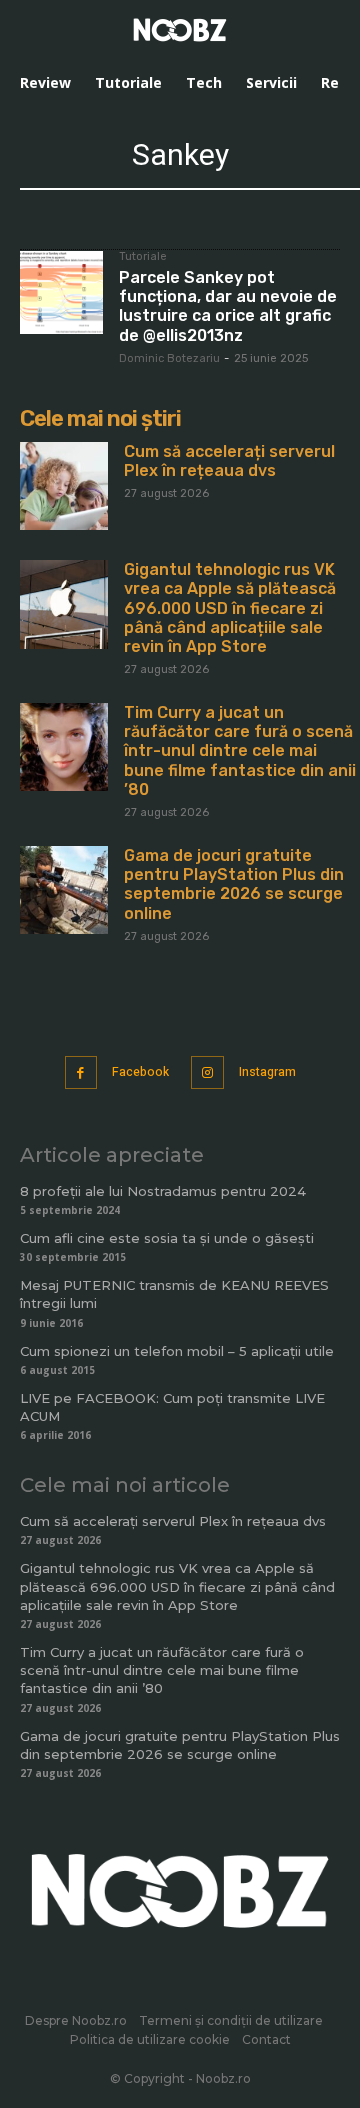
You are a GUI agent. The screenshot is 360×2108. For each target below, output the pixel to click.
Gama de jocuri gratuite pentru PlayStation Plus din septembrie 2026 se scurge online (234, 884)
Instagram (267, 1072)
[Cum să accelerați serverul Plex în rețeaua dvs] (64, 486)
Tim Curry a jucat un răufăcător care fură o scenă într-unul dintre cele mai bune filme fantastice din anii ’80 (240, 751)
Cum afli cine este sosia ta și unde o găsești (167, 1238)
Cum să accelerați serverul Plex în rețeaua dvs (229, 461)
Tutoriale (143, 257)
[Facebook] (81, 1072)
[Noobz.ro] (180, 30)
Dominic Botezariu (169, 358)
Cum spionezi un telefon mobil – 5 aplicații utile (177, 1351)
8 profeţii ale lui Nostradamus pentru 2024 (163, 1191)
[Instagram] (207, 1072)
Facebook (140, 1072)
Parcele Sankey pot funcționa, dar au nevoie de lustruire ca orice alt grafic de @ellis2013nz (228, 306)
